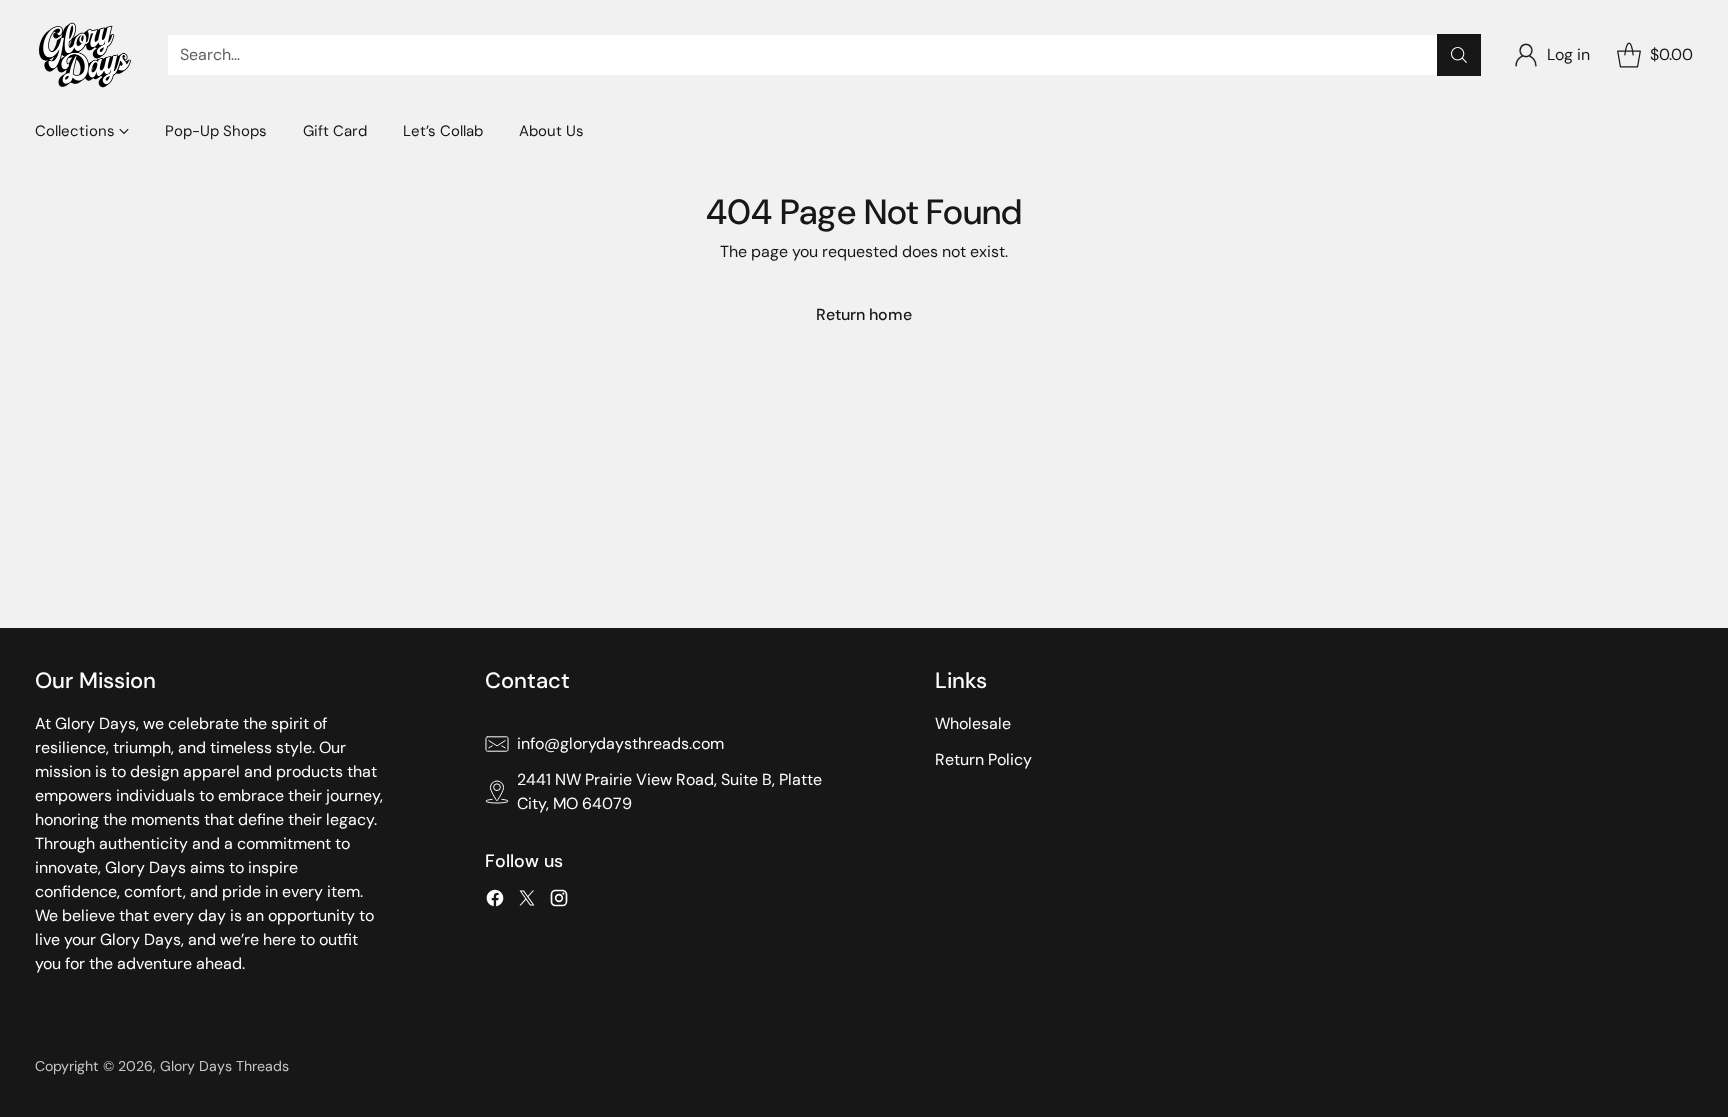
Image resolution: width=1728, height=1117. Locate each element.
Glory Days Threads (224, 1066)
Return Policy (983, 759)
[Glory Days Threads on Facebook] (495, 901)
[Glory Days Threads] (85, 55)
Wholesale (973, 723)
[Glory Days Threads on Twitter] (527, 901)
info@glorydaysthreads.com (620, 743)
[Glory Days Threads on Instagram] (559, 901)
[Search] (1459, 55)
